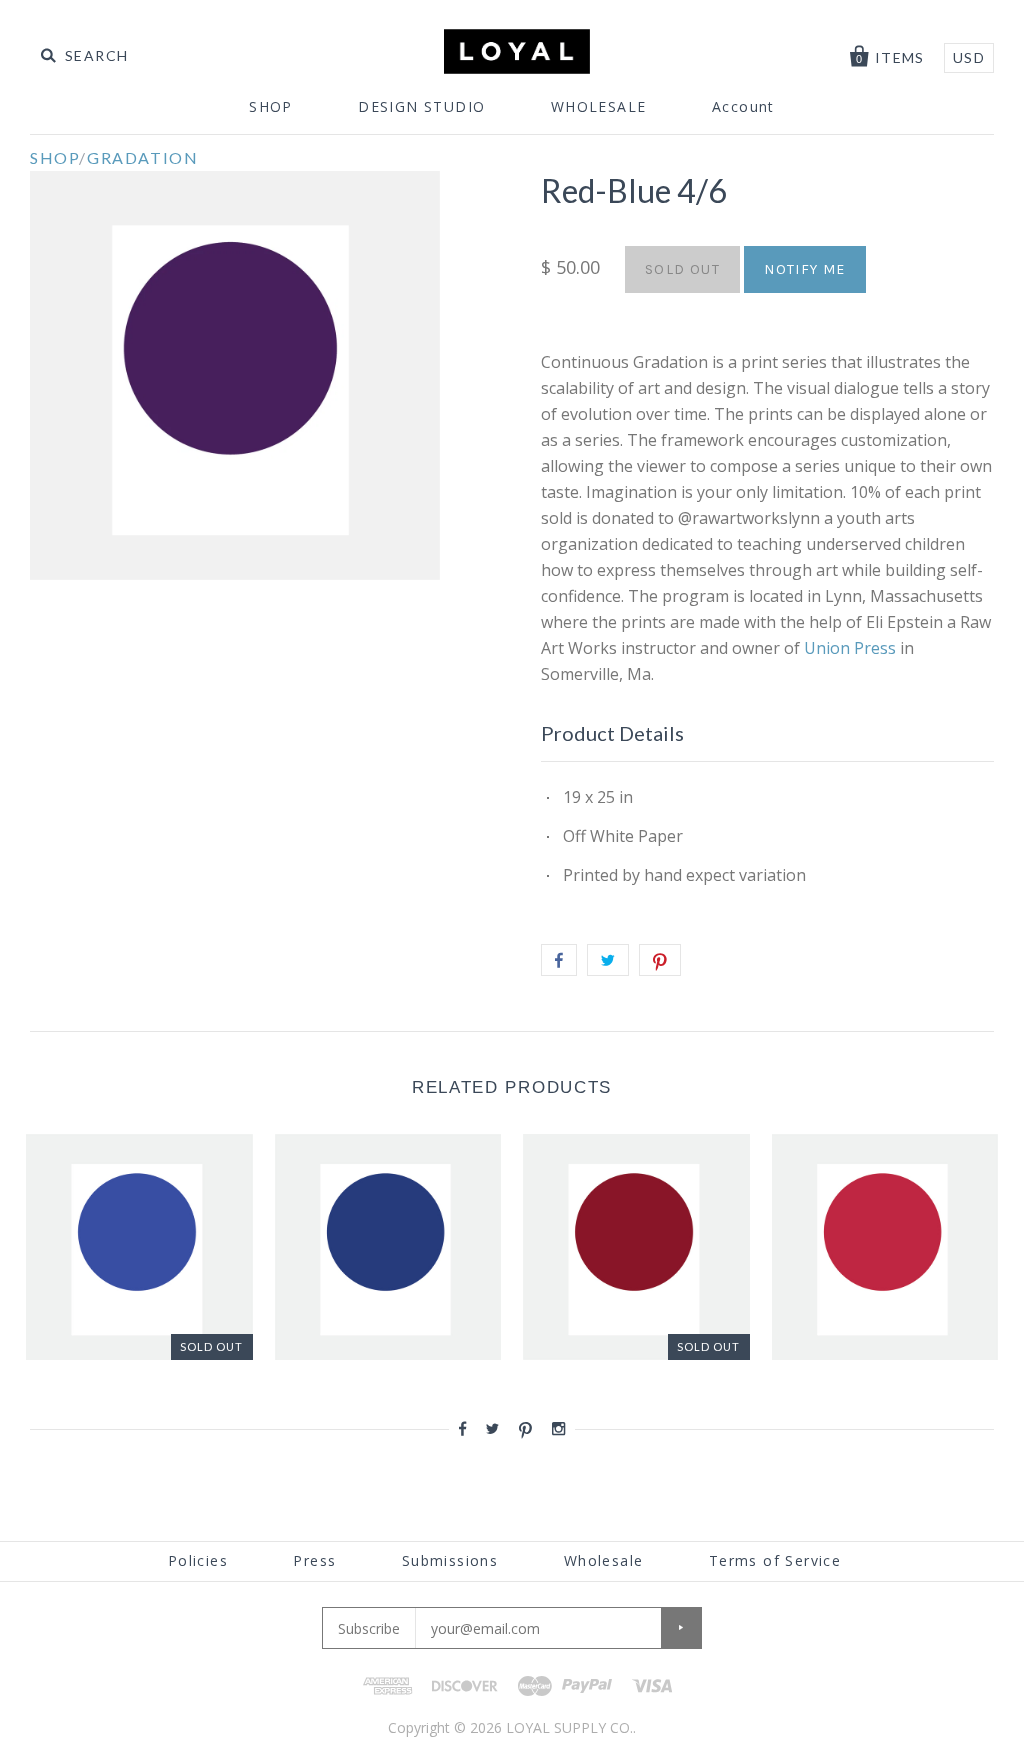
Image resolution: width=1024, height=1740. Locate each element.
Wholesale (604, 1560)
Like (559, 960)
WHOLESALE (599, 106)
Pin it (660, 960)
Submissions (450, 1560)
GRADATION (142, 157)
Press (314, 1560)
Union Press (852, 648)
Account (743, 106)
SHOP (271, 106)
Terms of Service (775, 1560)
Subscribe (369, 1628)
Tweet (608, 960)
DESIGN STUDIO (421, 106)
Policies (198, 1560)
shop (54, 157)
